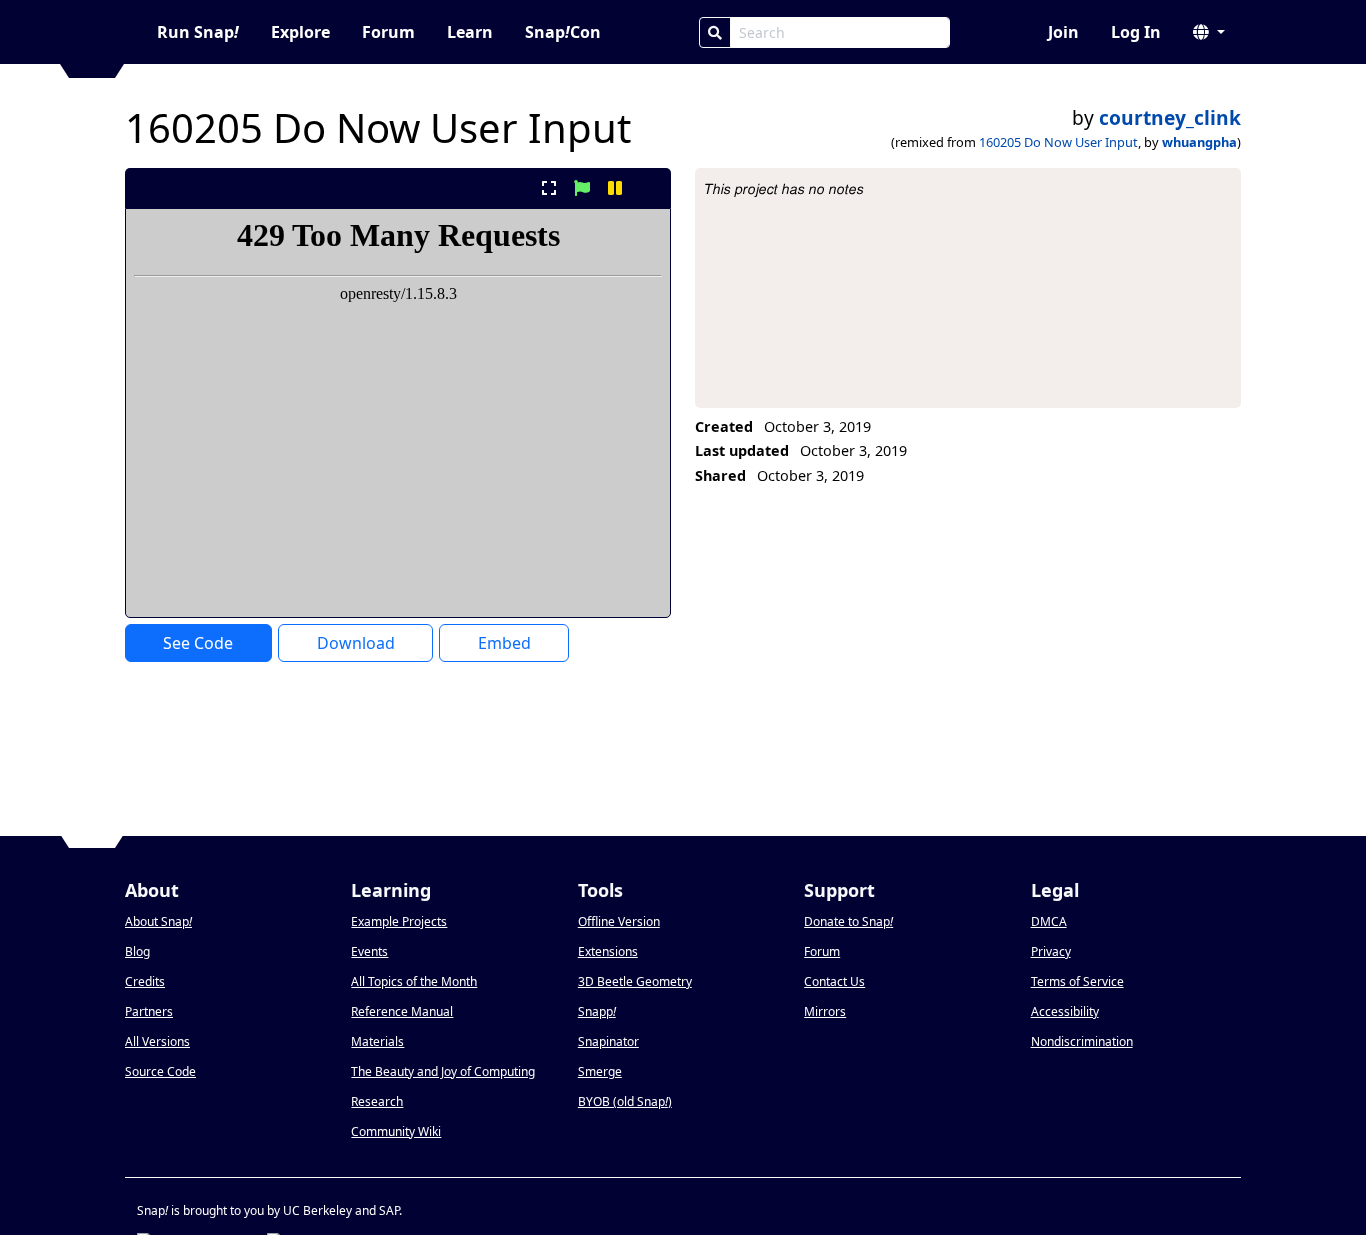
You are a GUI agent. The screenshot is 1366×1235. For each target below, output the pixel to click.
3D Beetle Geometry (635, 981)
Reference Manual (402, 1011)
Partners (149, 1011)
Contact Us (834, 981)
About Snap (158, 921)
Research (377, 1101)
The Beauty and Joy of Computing (443, 1071)
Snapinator (608, 1041)
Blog (137, 951)
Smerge (600, 1071)
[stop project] (648, 188)
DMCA (1049, 921)
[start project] (581, 188)
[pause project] (615, 188)
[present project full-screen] (548, 188)
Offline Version (619, 921)
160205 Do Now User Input (1058, 142)
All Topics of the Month (414, 981)
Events (369, 951)
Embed (504, 643)
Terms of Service (1077, 981)
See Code (198, 643)
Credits (145, 981)
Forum (388, 32)
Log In (1136, 32)
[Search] (715, 32)
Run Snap (198, 32)
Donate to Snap (848, 921)
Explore (300, 32)
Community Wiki (396, 1131)
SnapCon (563, 32)
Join (1063, 32)
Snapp (597, 1011)
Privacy (1051, 951)
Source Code (160, 1071)
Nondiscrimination (1082, 1041)
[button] (1209, 32)
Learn (470, 32)
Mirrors (825, 1011)
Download (356, 643)
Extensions (608, 951)
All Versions (157, 1041)
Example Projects (399, 921)
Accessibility (1065, 1011)
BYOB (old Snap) (625, 1101)
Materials (377, 1041)
